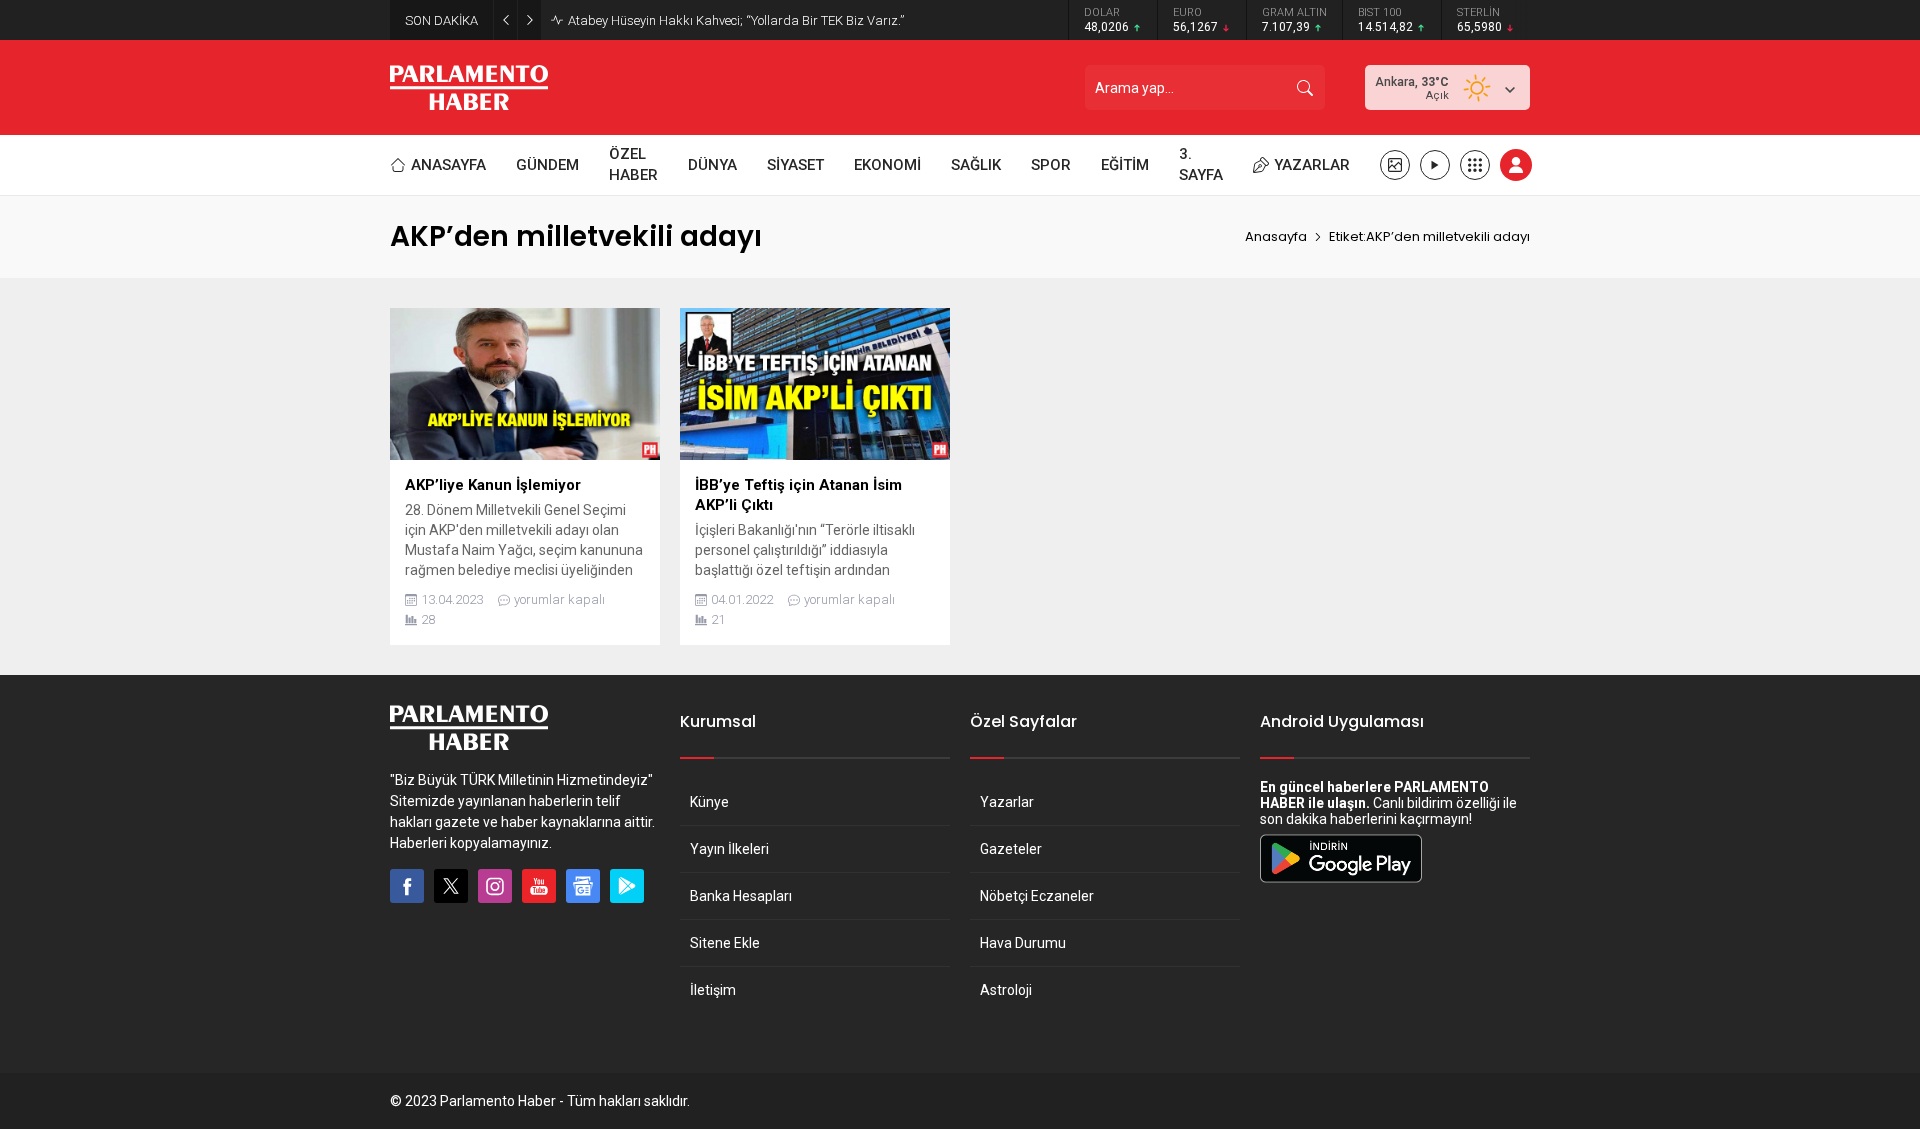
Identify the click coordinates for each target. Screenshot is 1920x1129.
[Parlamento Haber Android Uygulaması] (1341, 882)
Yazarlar (1007, 802)
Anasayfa (1276, 236)
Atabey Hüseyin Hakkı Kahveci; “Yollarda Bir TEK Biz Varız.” (736, 20)
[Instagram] (495, 886)
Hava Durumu (1023, 943)
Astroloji (1006, 990)
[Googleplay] (627, 886)
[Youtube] (539, 886)
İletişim (713, 990)
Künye (709, 802)
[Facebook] (407, 886)
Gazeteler (1011, 849)
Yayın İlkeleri (729, 849)
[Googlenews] (583, 886)
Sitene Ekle (725, 943)
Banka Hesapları (741, 896)
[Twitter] (451, 886)
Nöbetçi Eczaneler (1037, 896)
